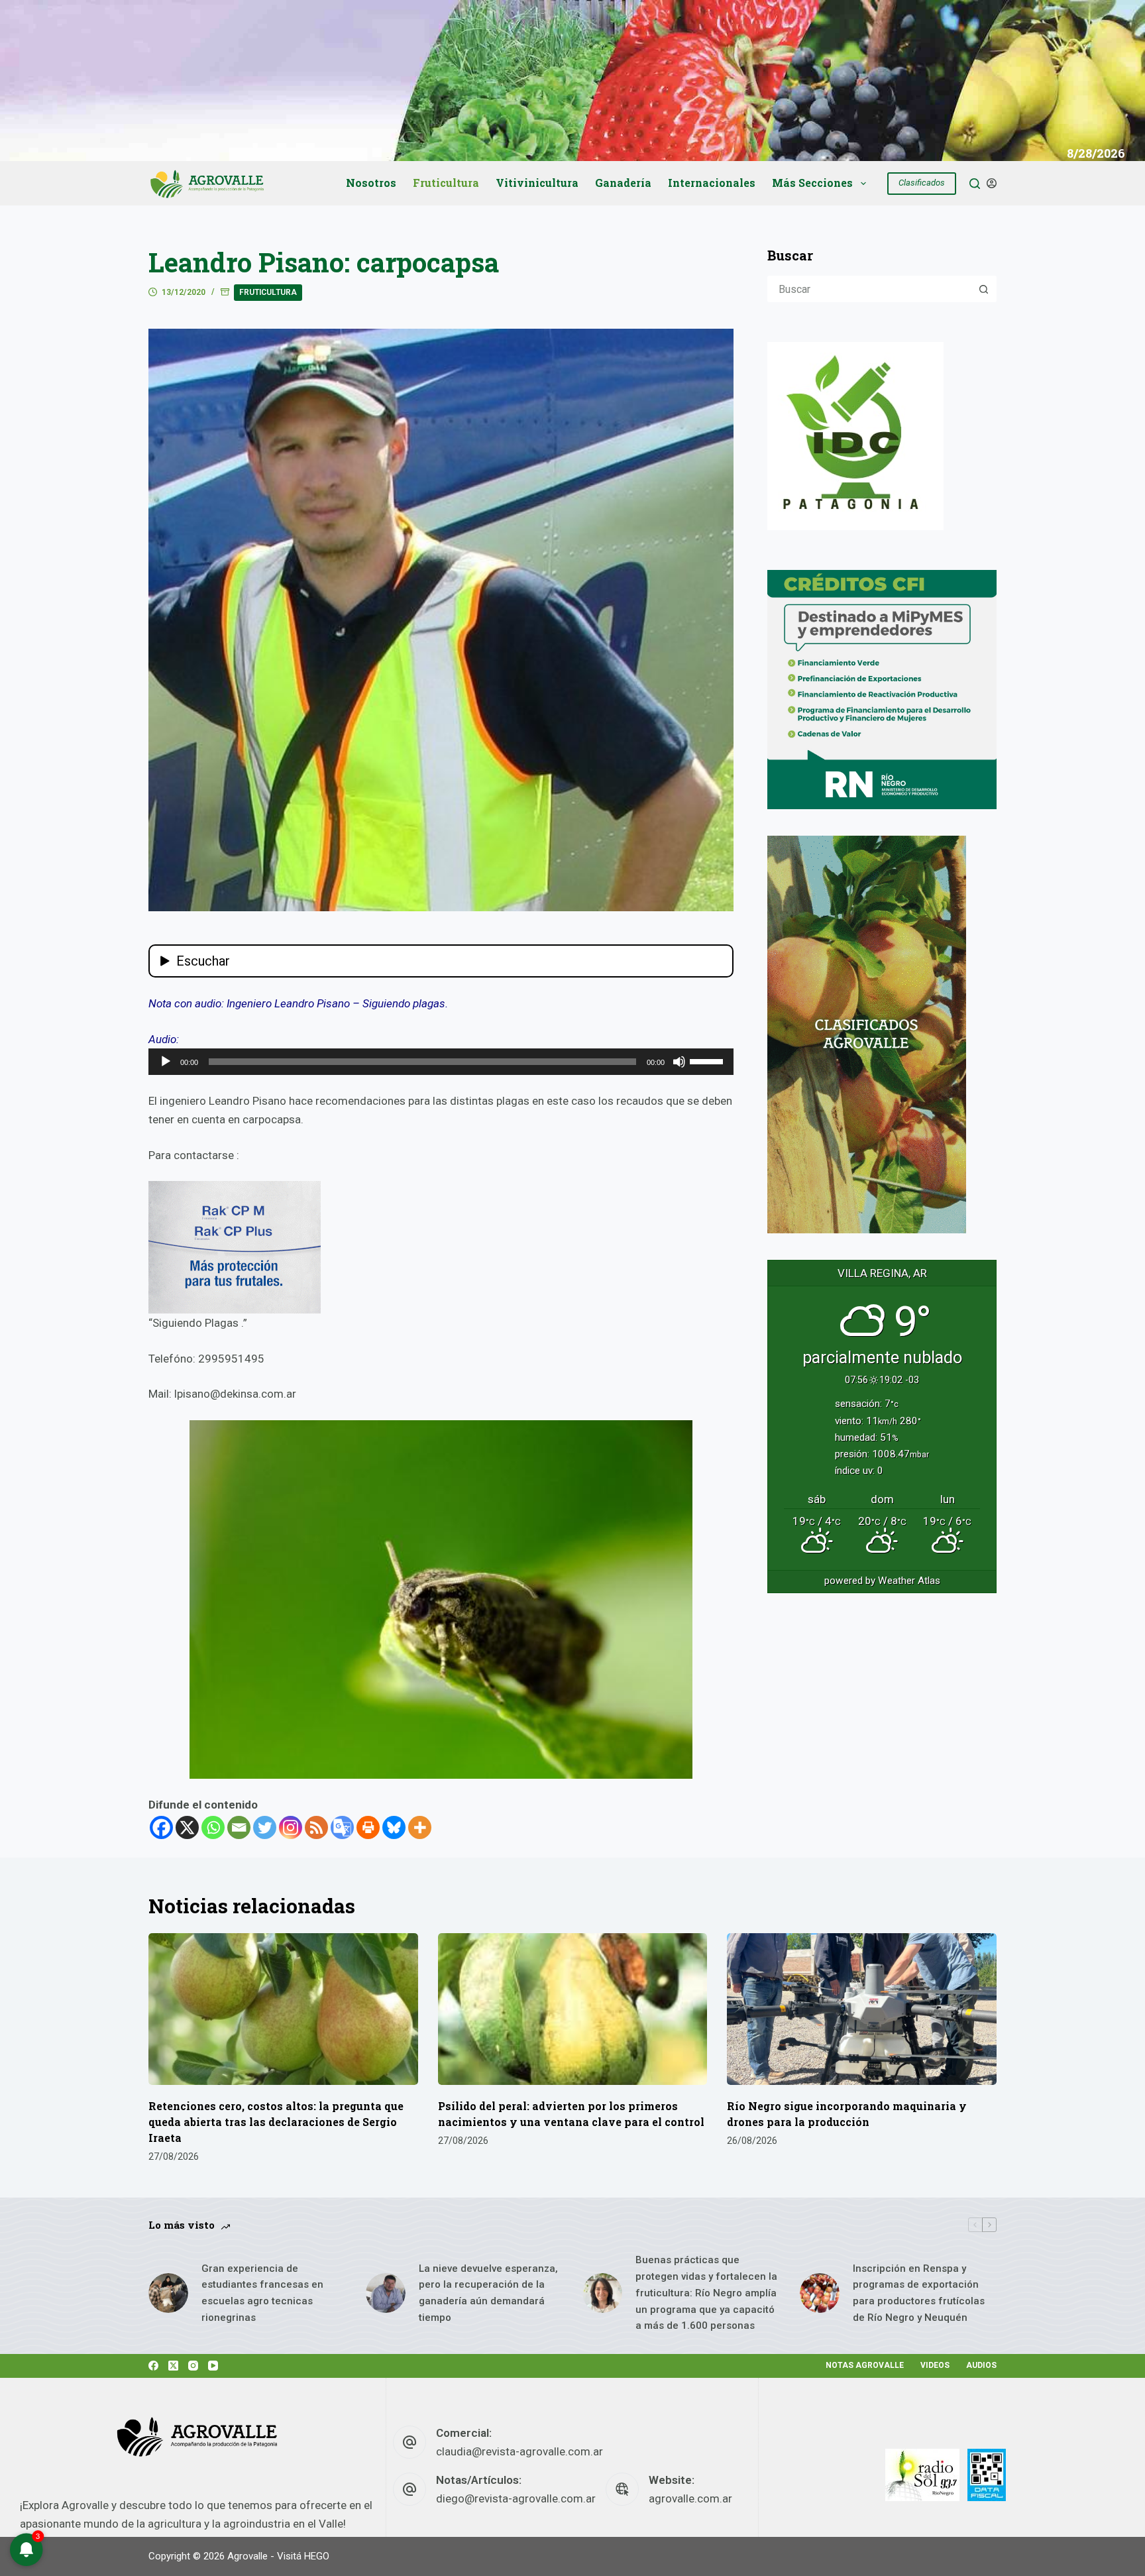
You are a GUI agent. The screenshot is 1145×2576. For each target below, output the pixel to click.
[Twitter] (265, 1827)
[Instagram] (291, 1827)
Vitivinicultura (537, 183)
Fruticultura (446, 183)
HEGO (317, 2556)
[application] (441, 1062)
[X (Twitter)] (173, 2366)
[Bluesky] (394, 1827)
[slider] (708, 1060)
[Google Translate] (342, 1827)
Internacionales (712, 183)
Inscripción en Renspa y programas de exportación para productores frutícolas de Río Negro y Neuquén (919, 2293)
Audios (981, 2365)
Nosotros (371, 183)
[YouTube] (213, 2366)
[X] (187, 1827)
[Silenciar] (679, 1062)
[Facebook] (161, 1827)
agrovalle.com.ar (690, 2498)
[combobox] (870, 289)
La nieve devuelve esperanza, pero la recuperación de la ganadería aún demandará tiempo (488, 2293)
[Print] (368, 1827)
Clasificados (922, 183)
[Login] (992, 183)
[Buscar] (975, 184)
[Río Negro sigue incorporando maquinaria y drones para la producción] (862, 2009)
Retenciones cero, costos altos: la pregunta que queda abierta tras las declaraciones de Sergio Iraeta (276, 2122)
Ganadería (623, 183)
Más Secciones (812, 183)
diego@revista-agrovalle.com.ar (516, 2498)
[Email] (239, 1827)
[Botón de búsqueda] (983, 289)
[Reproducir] (166, 1062)
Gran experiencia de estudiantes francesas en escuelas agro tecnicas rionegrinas (262, 2293)
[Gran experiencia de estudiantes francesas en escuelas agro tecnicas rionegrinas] (168, 2293)
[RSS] (316, 1827)
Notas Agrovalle (865, 2365)
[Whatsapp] (213, 1827)
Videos (935, 2365)
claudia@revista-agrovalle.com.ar (519, 2451)
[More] (420, 1827)
